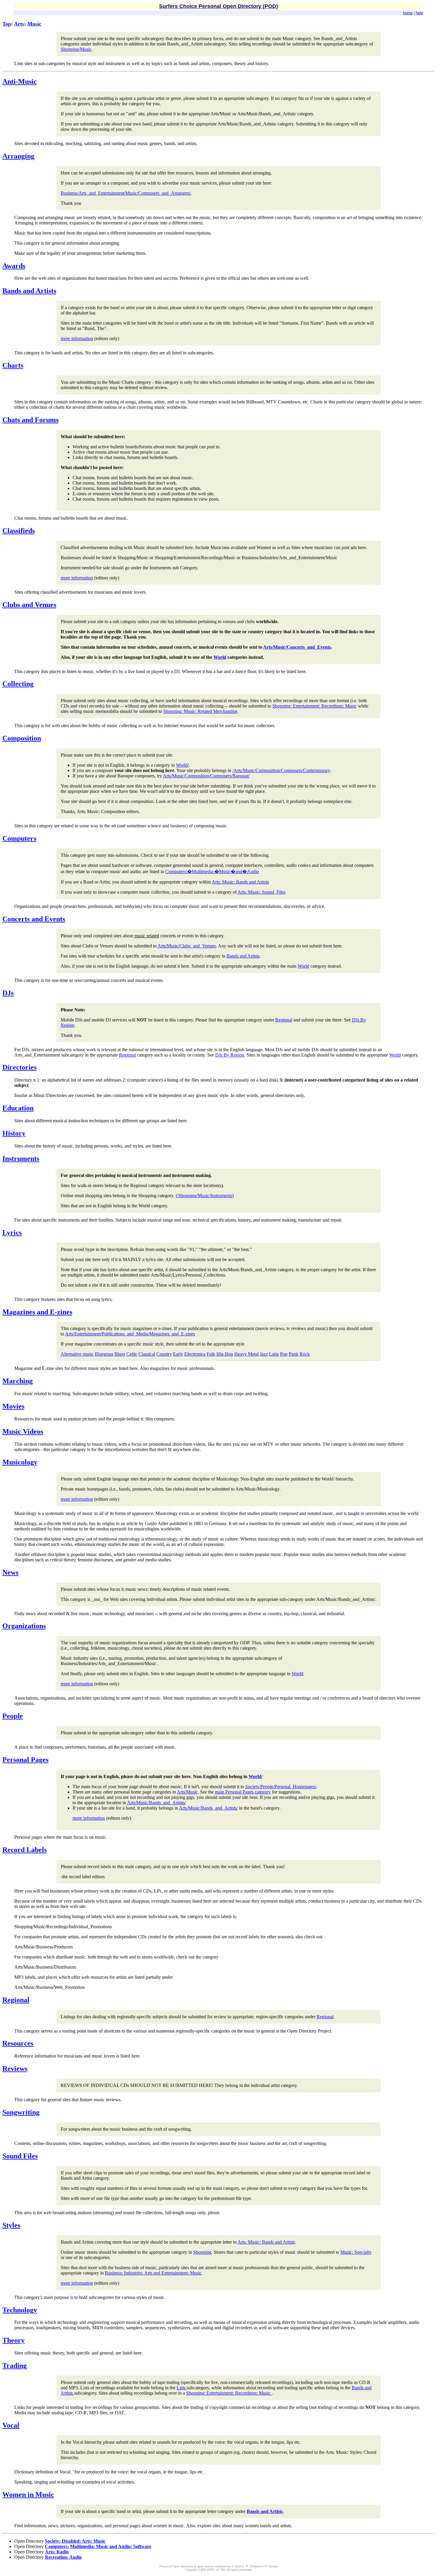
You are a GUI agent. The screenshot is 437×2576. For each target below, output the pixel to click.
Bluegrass (104, 1354)
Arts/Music (187, 1792)
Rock (305, 1354)
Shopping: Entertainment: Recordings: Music (315, 706)
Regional (284, 1020)
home (408, 13)
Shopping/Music (76, 49)
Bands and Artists (243, 956)
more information (77, 338)
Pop (284, 1354)
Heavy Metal (246, 1354)
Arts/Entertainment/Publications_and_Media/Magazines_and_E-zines (130, 1334)
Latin (274, 1354)
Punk (294, 1354)
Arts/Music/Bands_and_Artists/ (156, 1803)
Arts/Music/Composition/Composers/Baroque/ (206, 776)
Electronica (195, 1354)
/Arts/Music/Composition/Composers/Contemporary (281, 770)
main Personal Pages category (243, 1792)
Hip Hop (225, 1354)
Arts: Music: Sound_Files (261, 892)
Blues (120, 1354)
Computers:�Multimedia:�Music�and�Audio (212, 871)
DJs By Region (230, 1055)
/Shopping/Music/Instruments (205, 1196)
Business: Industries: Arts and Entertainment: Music (153, 2273)
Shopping (202, 2252)
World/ (182, 765)
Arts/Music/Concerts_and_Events (297, 647)
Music (34, 24)
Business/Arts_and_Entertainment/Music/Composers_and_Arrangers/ (126, 193)
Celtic (132, 1354)
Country (164, 1354)
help (419, 13)
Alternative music (77, 1354)
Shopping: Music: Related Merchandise (200, 711)
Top (7, 24)
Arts (19, 24)
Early (178, 1354)
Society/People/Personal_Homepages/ (281, 1787)
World (220, 657)
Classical (147, 1354)
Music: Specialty (356, 2252)
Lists (182, 2388)
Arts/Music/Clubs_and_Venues (187, 946)
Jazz (264, 1354)
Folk (211, 1354)
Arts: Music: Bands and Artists (240, 882)
